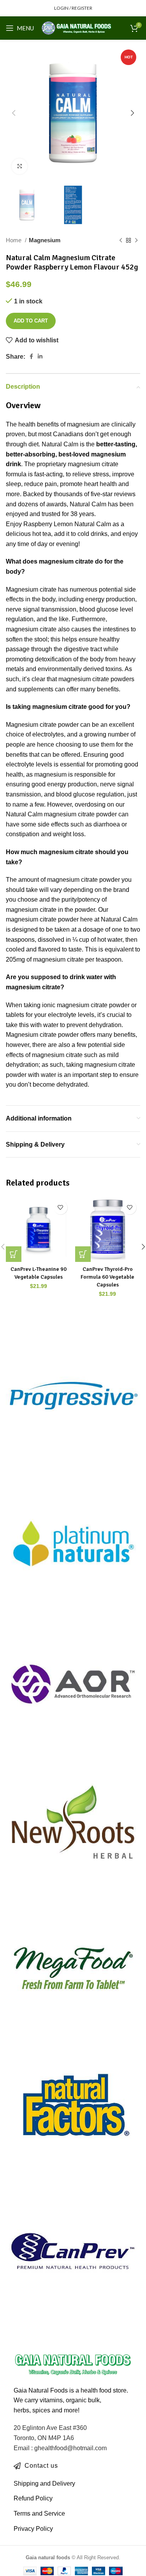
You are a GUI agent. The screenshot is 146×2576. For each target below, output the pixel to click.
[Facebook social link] (31, 356)
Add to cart (31, 321)
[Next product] (136, 240)
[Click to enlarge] (19, 166)
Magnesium (45, 240)
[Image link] (73, 2364)
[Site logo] (77, 27)
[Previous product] (121, 240)
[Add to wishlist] (61, 1208)
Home (14, 240)
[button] (14, 1254)
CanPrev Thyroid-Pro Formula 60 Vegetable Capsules (107, 1277)
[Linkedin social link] (40, 356)
